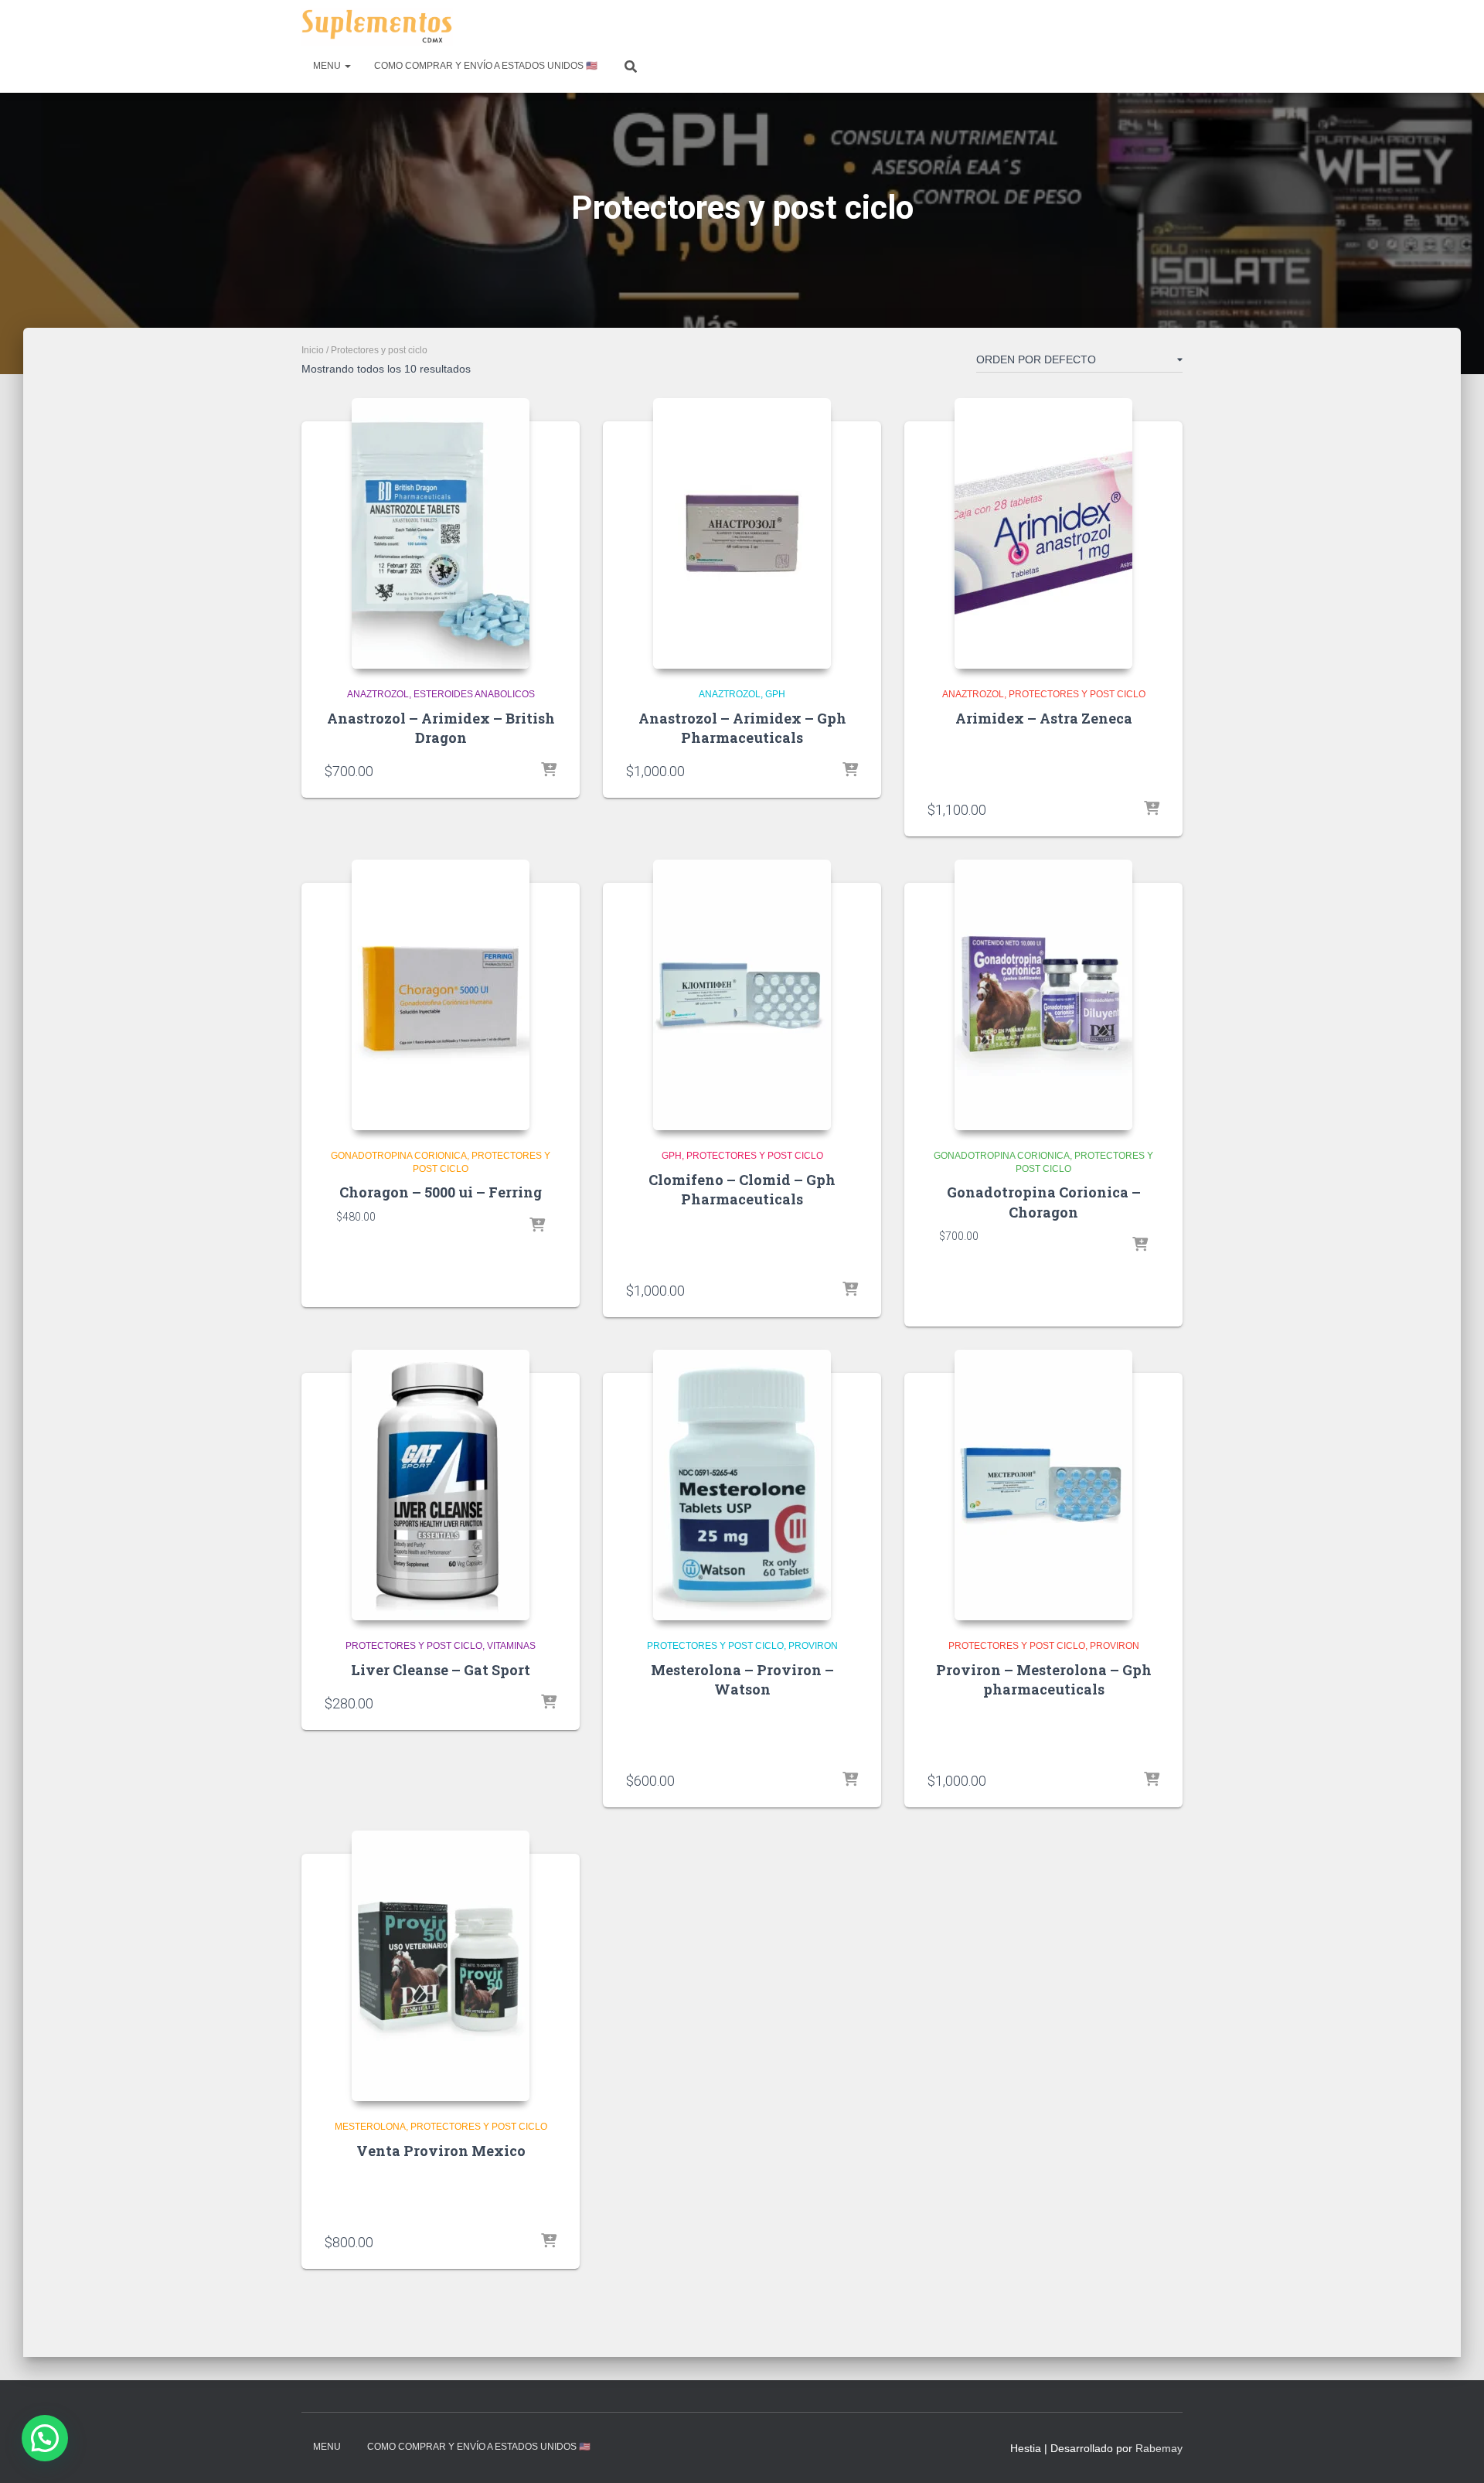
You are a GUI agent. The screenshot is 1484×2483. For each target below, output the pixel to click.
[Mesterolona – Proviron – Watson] (742, 1485)
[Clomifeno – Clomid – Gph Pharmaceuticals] (742, 995)
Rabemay (1159, 2448)
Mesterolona (370, 2127)
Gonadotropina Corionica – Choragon (1044, 1202)
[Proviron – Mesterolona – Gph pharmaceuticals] (1043, 1485)
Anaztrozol (378, 694)
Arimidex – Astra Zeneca (1044, 718)
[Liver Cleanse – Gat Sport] (441, 1485)
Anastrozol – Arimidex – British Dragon (441, 728)
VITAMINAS (511, 1646)
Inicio (313, 350)
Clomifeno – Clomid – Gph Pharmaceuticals (742, 1189)
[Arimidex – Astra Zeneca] (1043, 533)
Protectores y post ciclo (1077, 694)
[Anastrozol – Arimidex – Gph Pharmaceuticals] (742, 533)
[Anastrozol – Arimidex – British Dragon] (441, 533)
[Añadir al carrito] (549, 771)
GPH (775, 694)
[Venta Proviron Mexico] (441, 1966)
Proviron (813, 1646)
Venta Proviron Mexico (441, 2151)
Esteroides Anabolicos (474, 694)
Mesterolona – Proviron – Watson (742, 1679)
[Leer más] (1152, 809)
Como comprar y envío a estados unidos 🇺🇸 (486, 66)
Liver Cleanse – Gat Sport (441, 1670)
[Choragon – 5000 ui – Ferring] (441, 995)
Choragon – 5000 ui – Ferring (441, 1192)
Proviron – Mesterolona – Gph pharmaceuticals (1044, 1679)
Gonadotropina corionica (399, 1156)
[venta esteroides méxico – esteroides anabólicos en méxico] (377, 27)
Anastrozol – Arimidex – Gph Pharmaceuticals (742, 728)
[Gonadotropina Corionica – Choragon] (1043, 995)
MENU (328, 66)
